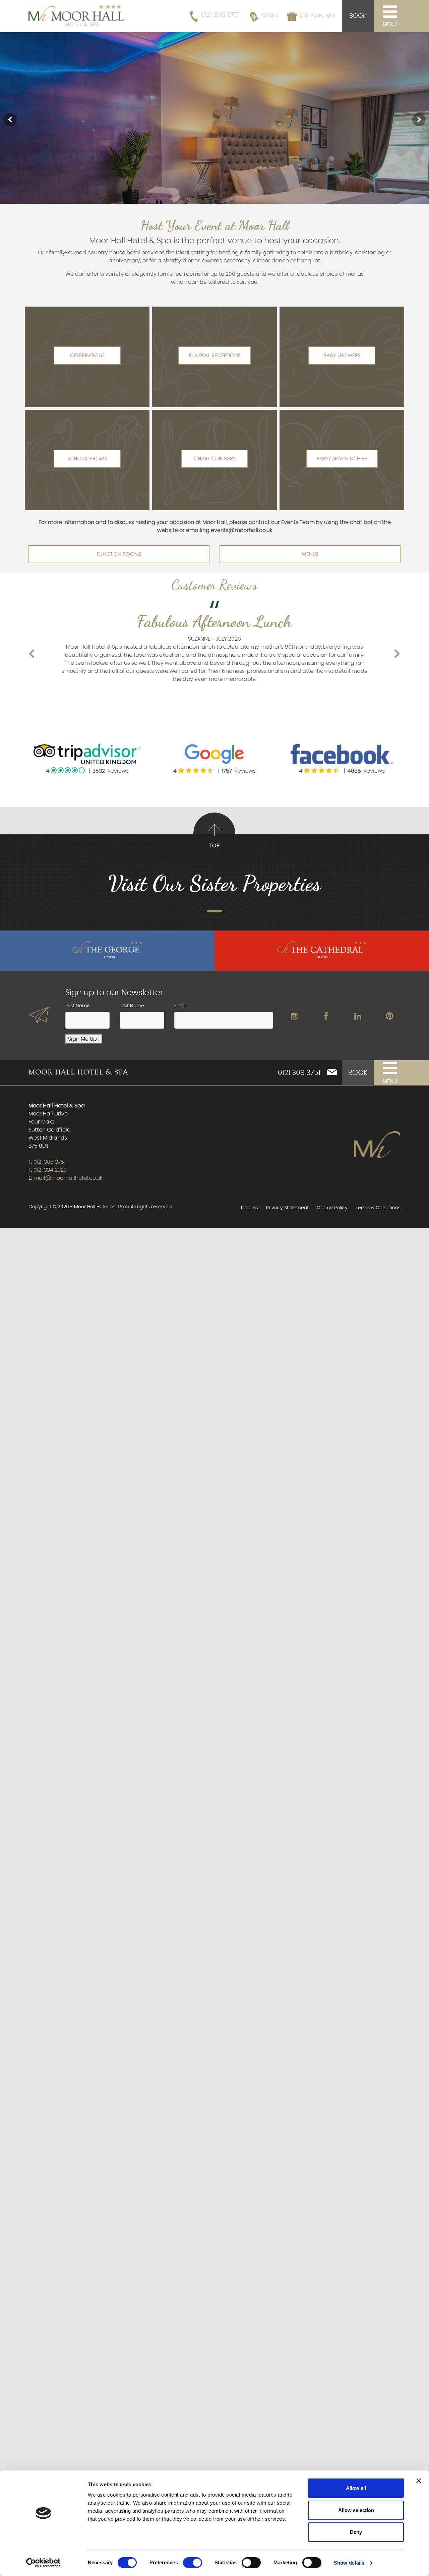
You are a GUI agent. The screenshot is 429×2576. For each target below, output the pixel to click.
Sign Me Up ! (84, 1039)
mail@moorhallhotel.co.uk (68, 1178)
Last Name (132, 1006)
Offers (270, 15)
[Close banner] (419, 2481)
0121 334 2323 (50, 1170)
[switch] (193, 2563)
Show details (349, 2563)
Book (358, 16)
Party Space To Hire (342, 459)
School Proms (87, 459)
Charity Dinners (214, 459)
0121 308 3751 (220, 15)
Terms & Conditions (378, 1208)
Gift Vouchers (317, 15)
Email (180, 1006)
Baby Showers (342, 355)
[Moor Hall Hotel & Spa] (77, 15)
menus (310, 554)
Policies (250, 1208)
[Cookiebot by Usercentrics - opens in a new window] (43, 2563)
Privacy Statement (287, 1208)
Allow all (356, 2488)
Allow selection (356, 2510)
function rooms (119, 554)
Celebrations (87, 355)
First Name (78, 1006)
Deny (356, 2532)
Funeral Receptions (215, 355)
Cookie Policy (332, 1208)
